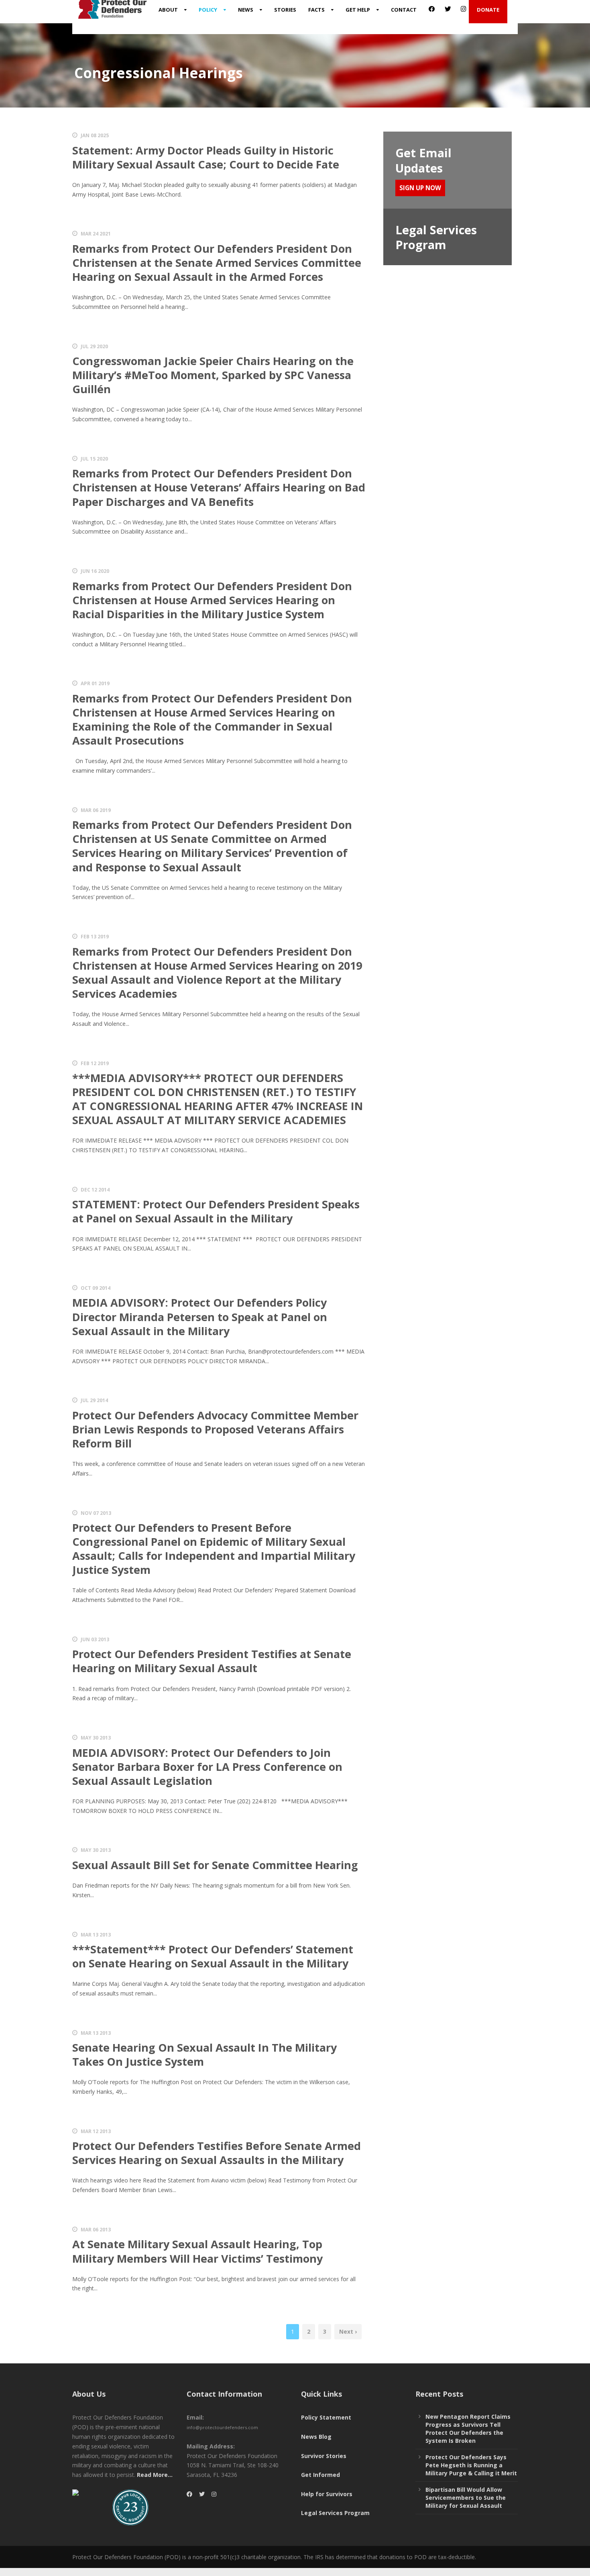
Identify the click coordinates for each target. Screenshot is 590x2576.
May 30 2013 (96, 1738)
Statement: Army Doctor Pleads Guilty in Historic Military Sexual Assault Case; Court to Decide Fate (206, 157)
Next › (348, 2331)
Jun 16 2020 (95, 571)
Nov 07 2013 (96, 1513)
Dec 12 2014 (95, 1190)
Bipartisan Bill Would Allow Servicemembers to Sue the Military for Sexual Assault (466, 2498)
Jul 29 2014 (94, 1400)
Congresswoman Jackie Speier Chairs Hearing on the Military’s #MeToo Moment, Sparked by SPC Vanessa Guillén (213, 375)
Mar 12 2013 (96, 2131)
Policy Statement (326, 2417)
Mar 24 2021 (96, 234)
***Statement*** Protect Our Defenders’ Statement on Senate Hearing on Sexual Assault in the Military (213, 1956)
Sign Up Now (420, 188)
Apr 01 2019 (95, 683)
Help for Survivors (327, 2494)
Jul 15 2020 (94, 459)
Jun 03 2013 (95, 1639)
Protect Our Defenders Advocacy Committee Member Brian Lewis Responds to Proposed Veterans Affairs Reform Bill (215, 1429)
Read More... (155, 2475)
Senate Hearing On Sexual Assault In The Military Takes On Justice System (204, 2054)
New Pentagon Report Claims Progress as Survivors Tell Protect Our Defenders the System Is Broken (468, 2429)
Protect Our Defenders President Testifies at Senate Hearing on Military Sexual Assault (212, 1661)
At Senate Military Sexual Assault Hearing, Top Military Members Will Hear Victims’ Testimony (197, 2251)
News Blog (316, 2437)
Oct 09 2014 (96, 1288)
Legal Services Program (335, 2513)
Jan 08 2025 (95, 135)
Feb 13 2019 (95, 937)
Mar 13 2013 (96, 1935)
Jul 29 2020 (94, 346)
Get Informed (320, 2475)
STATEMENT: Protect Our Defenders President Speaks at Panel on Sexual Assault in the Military (216, 1211)
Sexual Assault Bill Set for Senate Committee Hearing (215, 1865)
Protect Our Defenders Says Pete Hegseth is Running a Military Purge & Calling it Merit (471, 2465)
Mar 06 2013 (96, 2230)
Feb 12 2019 (95, 1063)
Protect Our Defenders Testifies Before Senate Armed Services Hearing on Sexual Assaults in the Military (217, 2153)
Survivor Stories (324, 2456)
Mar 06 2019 (96, 810)
